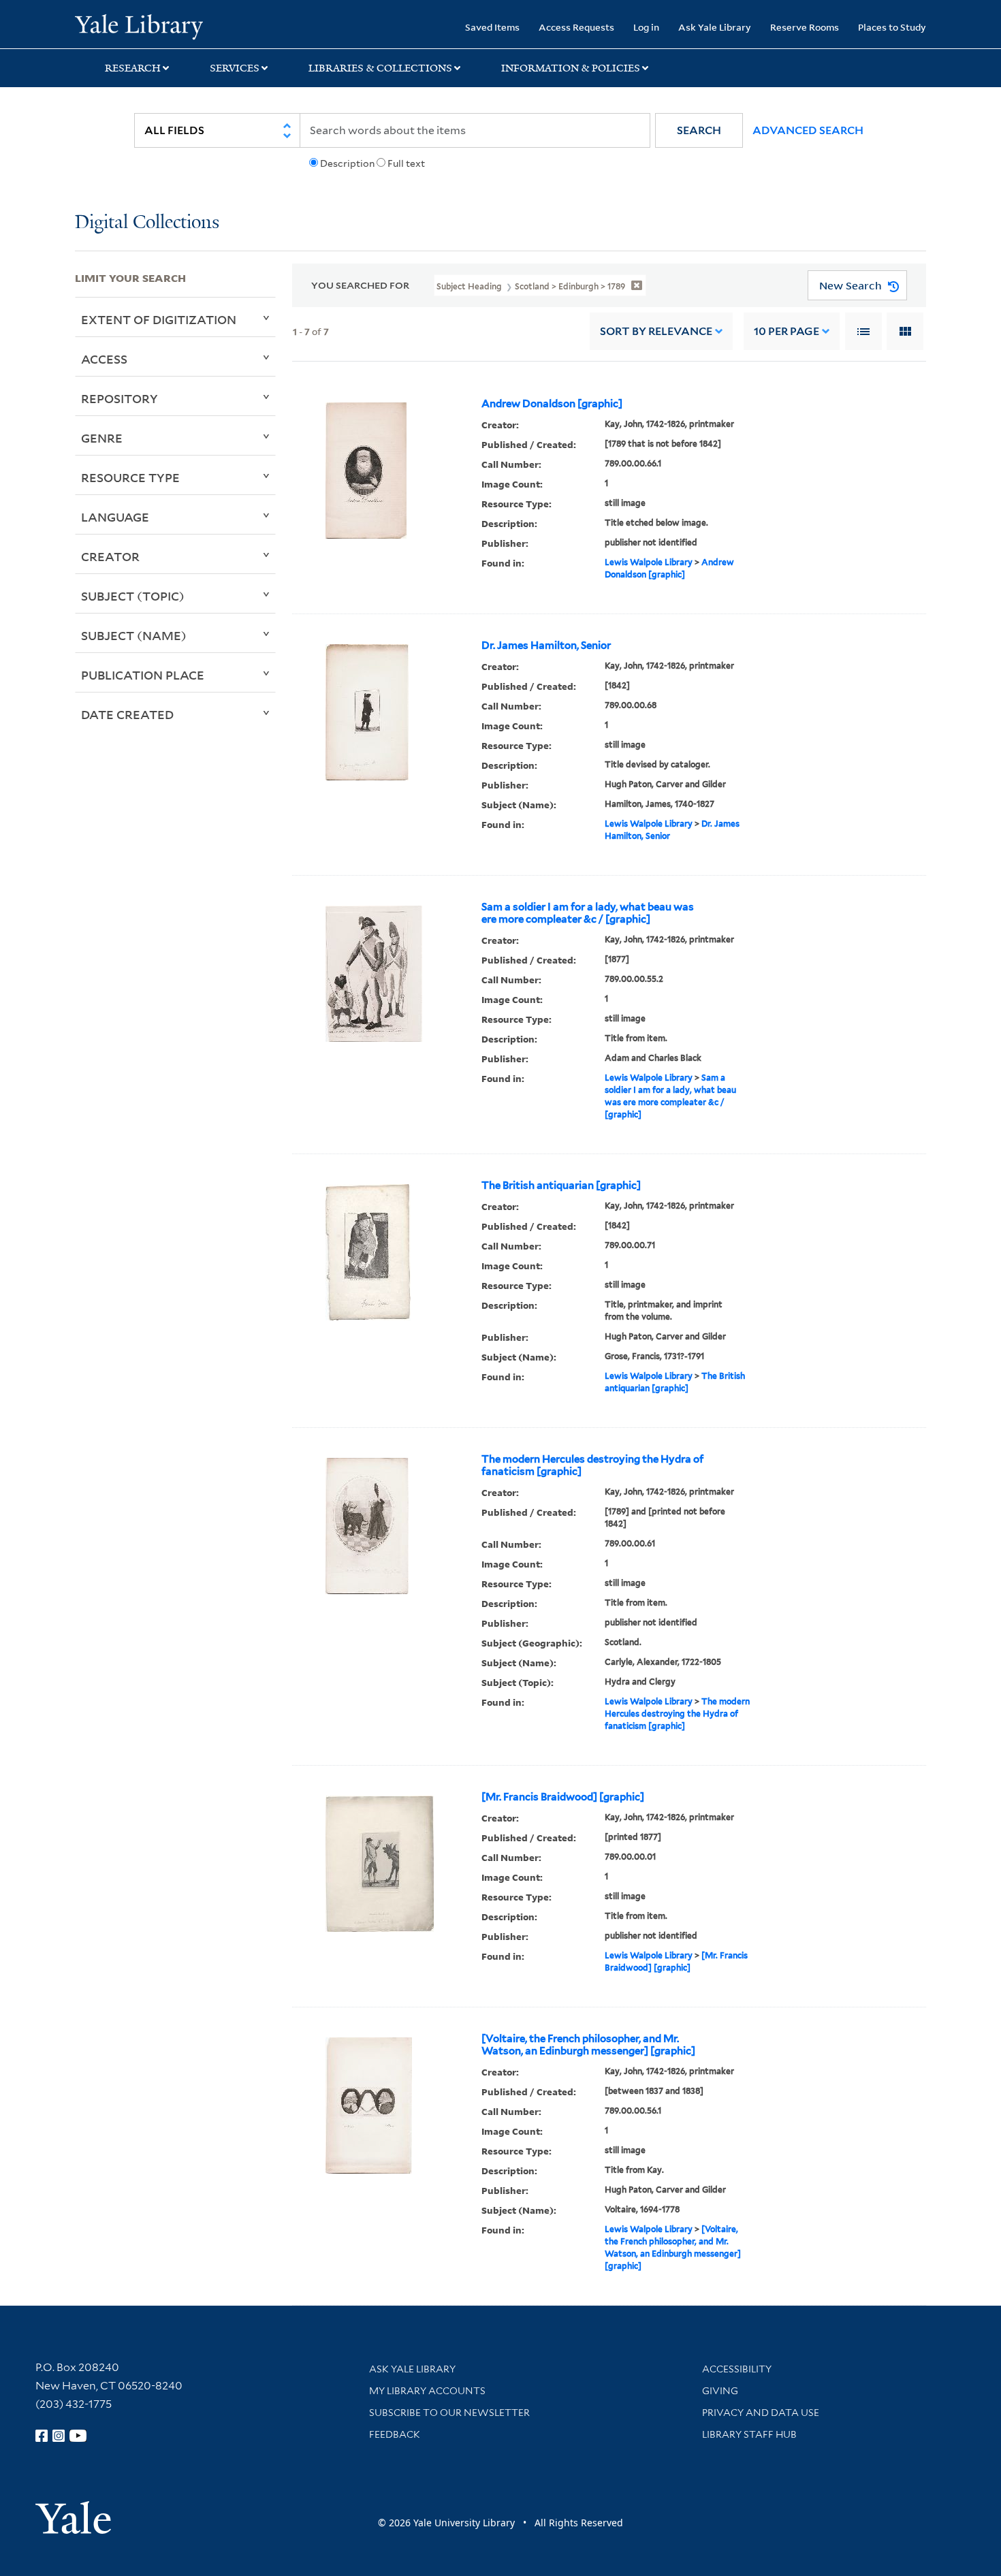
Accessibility (737, 2369)
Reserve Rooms (805, 27)
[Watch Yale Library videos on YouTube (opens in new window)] (78, 2436)
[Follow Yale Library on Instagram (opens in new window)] (59, 2436)
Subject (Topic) (133, 596)
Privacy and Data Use (761, 2413)
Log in (646, 27)
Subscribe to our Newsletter (449, 2413)
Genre (102, 438)
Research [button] (133, 68)
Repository (120, 398)
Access (104, 359)
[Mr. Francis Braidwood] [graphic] (563, 1797)
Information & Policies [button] (571, 68)
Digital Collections (147, 223)
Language (115, 517)
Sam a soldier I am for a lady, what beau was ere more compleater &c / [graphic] (588, 913)
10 (786, 331)
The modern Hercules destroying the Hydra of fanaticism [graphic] (592, 1465)
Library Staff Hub (749, 2434)
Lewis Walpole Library (649, 562)
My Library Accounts (427, 2391)
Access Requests (576, 27)
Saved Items (492, 27)
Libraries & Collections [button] (380, 68)
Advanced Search (808, 130)
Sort (656, 331)
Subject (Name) (134, 635)
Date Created (127, 714)
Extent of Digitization (159, 319)
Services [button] (235, 68)
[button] (699, 130)
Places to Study (892, 27)
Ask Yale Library (715, 27)
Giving (720, 2391)
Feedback (395, 2434)
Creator (110, 556)
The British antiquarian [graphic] (561, 1186)
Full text (406, 163)
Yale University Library (139, 26)
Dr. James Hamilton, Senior (546, 646)
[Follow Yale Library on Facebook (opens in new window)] (42, 2436)
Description (347, 163)
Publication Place (143, 675)
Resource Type (130, 477)
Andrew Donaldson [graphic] (552, 404)
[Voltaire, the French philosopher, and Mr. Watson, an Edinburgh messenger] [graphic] (588, 2045)
